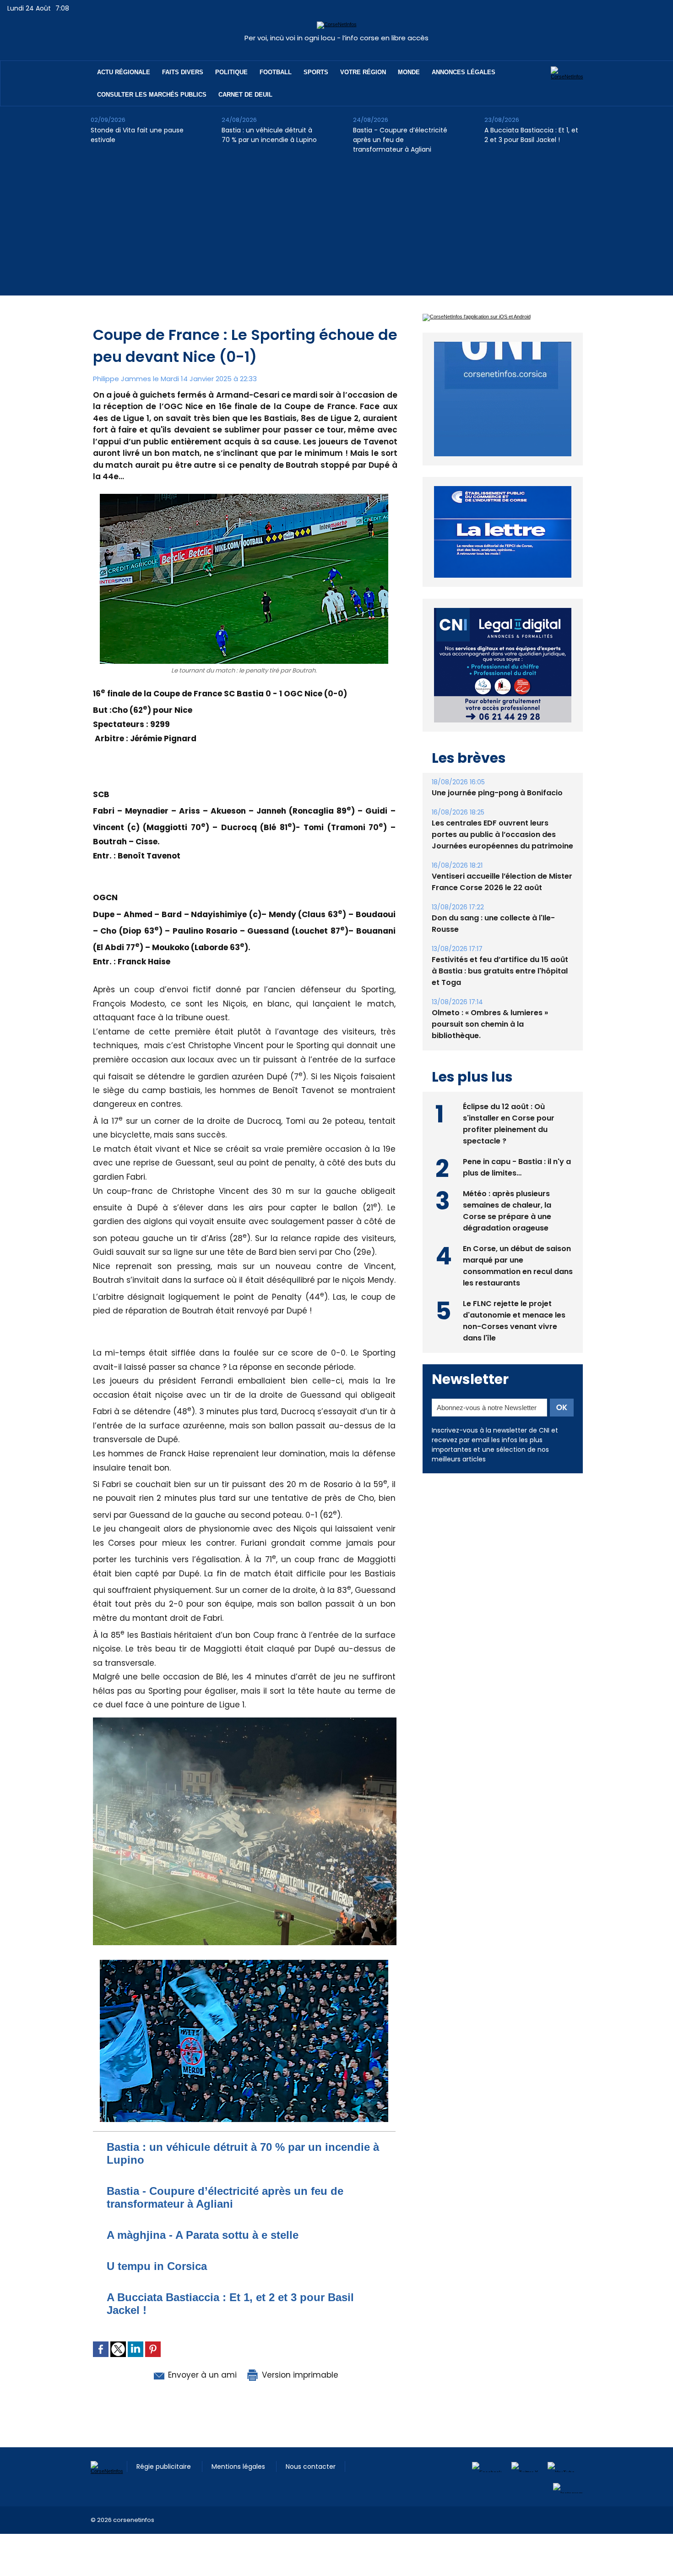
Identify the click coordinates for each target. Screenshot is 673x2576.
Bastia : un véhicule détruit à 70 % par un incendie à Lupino (269, 135)
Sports (316, 72)
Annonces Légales (464, 72)
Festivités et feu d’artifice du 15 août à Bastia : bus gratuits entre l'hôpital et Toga (500, 950)
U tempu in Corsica (157, 2266)
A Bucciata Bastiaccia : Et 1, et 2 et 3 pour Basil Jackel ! (531, 135)
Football (276, 72)
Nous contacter (311, 2467)
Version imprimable (299, 2375)
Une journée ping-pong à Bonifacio (497, 772)
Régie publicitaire (165, 2467)
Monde (409, 72)
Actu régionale (124, 72)
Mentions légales (239, 2467)
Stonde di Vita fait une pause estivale (137, 135)
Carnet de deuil (245, 95)
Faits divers (183, 72)
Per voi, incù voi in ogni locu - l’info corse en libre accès (336, 38)
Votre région (363, 72)
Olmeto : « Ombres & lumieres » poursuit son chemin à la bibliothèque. (490, 1003)
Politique (231, 72)
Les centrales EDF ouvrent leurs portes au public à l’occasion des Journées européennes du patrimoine (502, 813)
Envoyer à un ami (201, 2375)
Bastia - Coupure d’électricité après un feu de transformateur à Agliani (400, 140)
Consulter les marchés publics (152, 95)
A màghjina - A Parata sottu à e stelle (203, 2235)
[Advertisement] (336, 231)
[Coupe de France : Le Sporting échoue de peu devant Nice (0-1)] (245, 1720)
